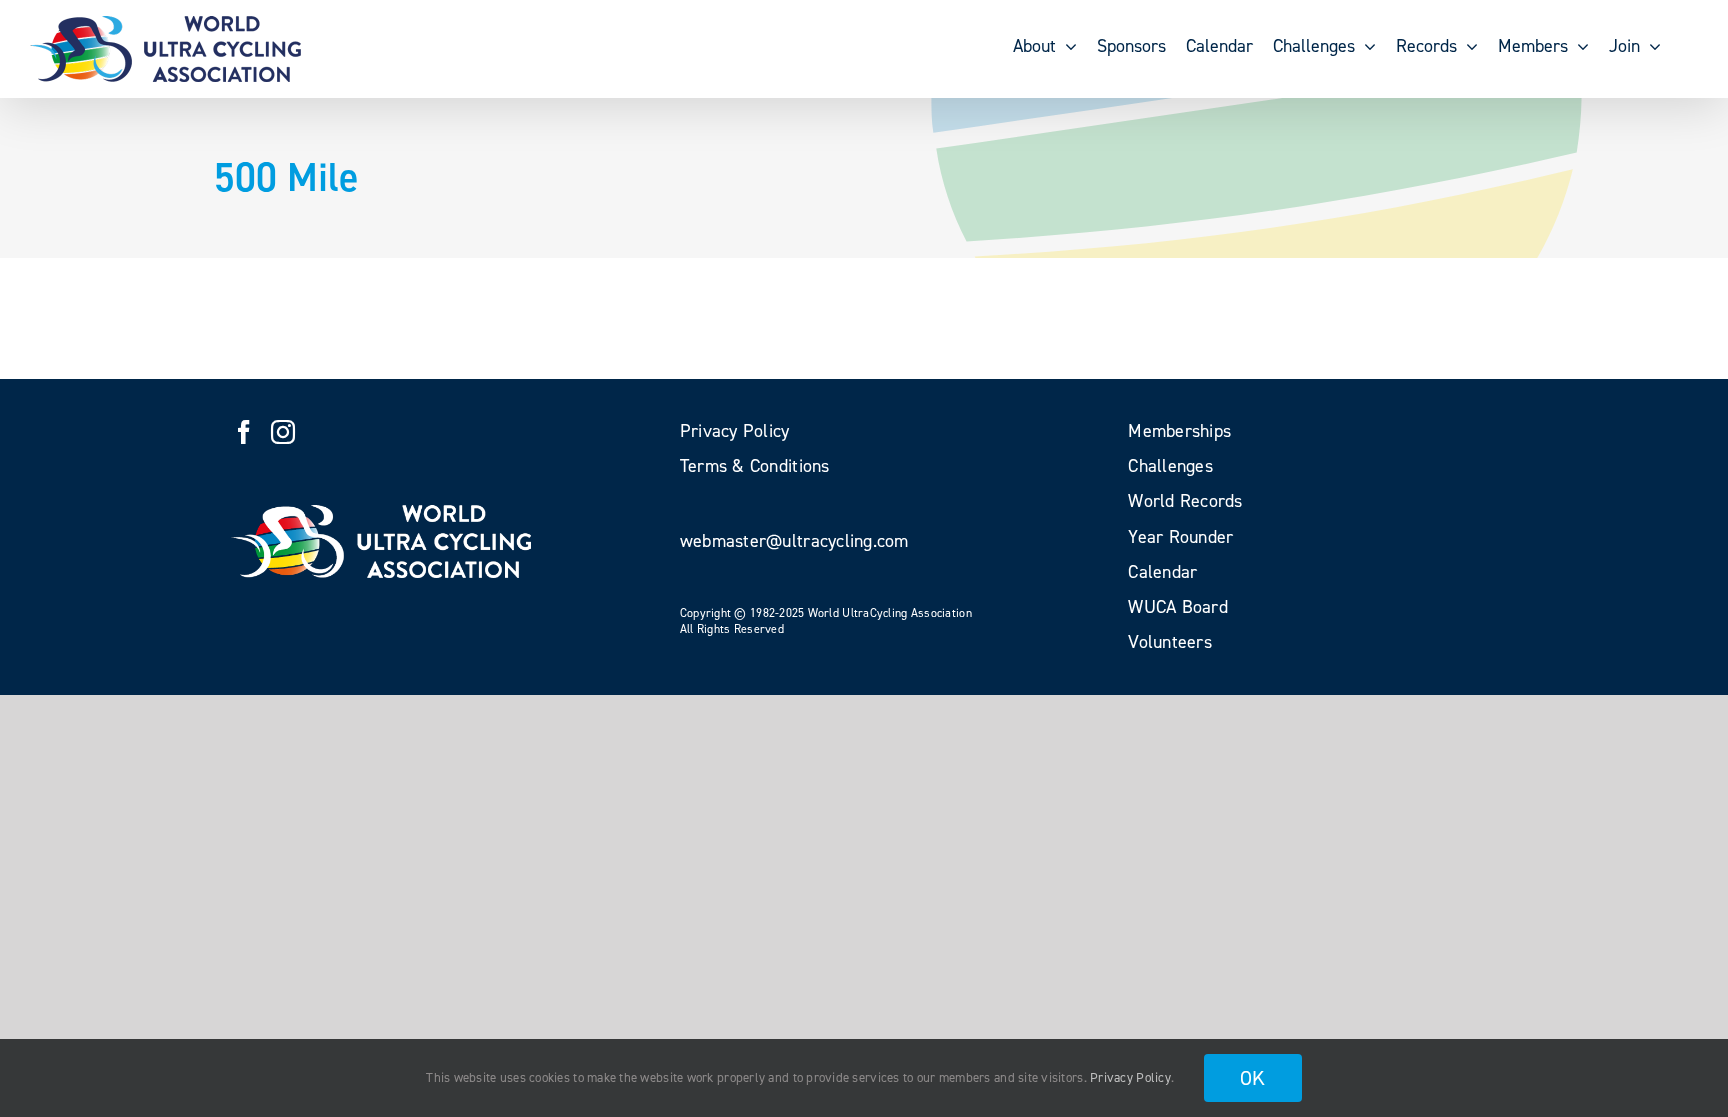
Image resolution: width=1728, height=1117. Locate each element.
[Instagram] (283, 432)
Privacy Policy (1130, 1077)
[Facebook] (244, 432)
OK (1253, 1078)
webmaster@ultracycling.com (794, 541)
